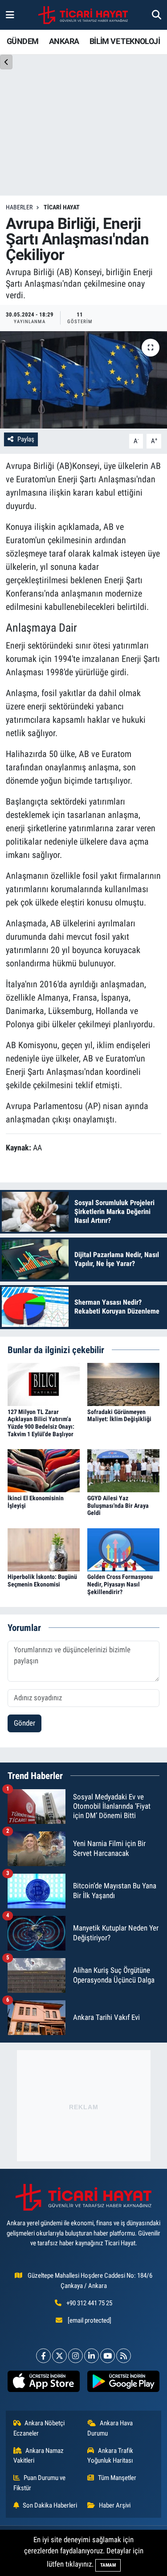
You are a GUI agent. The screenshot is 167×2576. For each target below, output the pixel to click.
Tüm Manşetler (117, 2478)
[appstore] (44, 2383)
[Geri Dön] (6, 62)
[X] (59, 2356)
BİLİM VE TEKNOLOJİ (125, 41)
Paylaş (26, 439)
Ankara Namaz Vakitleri (39, 2456)
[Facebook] (43, 2356)
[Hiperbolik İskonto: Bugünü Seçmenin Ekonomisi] (44, 1549)
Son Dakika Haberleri (50, 2505)
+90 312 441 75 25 (89, 2303)
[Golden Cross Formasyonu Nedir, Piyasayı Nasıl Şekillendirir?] (123, 1549)
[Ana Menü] (10, 15)
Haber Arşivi (115, 2505)
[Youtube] (108, 2356)
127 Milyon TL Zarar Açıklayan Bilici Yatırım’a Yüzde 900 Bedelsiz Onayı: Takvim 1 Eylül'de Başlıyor (41, 1423)
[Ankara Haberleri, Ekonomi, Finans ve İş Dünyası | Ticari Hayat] (83, 15)
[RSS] (124, 2356)
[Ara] (157, 15)
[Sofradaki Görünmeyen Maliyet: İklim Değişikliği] (123, 1384)
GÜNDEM (22, 41)
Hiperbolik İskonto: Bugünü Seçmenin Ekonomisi (42, 1580)
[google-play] (124, 2383)
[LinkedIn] (92, 2356)
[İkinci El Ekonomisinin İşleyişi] (44, 1470)
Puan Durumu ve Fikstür (40, 2483)
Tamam (108, 2565)
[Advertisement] (84, 2106)
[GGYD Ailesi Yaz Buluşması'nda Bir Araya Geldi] (123, 1470)
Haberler (19, 207)
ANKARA (64, 41)
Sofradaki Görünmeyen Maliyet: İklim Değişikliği (119, 1416)
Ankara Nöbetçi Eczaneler (39, 2428)
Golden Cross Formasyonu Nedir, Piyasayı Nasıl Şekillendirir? (120, 1584)
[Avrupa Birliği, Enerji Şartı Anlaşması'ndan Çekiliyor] (83, 380)
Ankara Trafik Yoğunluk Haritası (110, 2456)
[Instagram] (75, 2356)
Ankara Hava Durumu (110, 2428)
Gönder (24, 1723)
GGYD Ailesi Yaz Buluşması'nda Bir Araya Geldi (118, 1506)
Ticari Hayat (62, 207)
